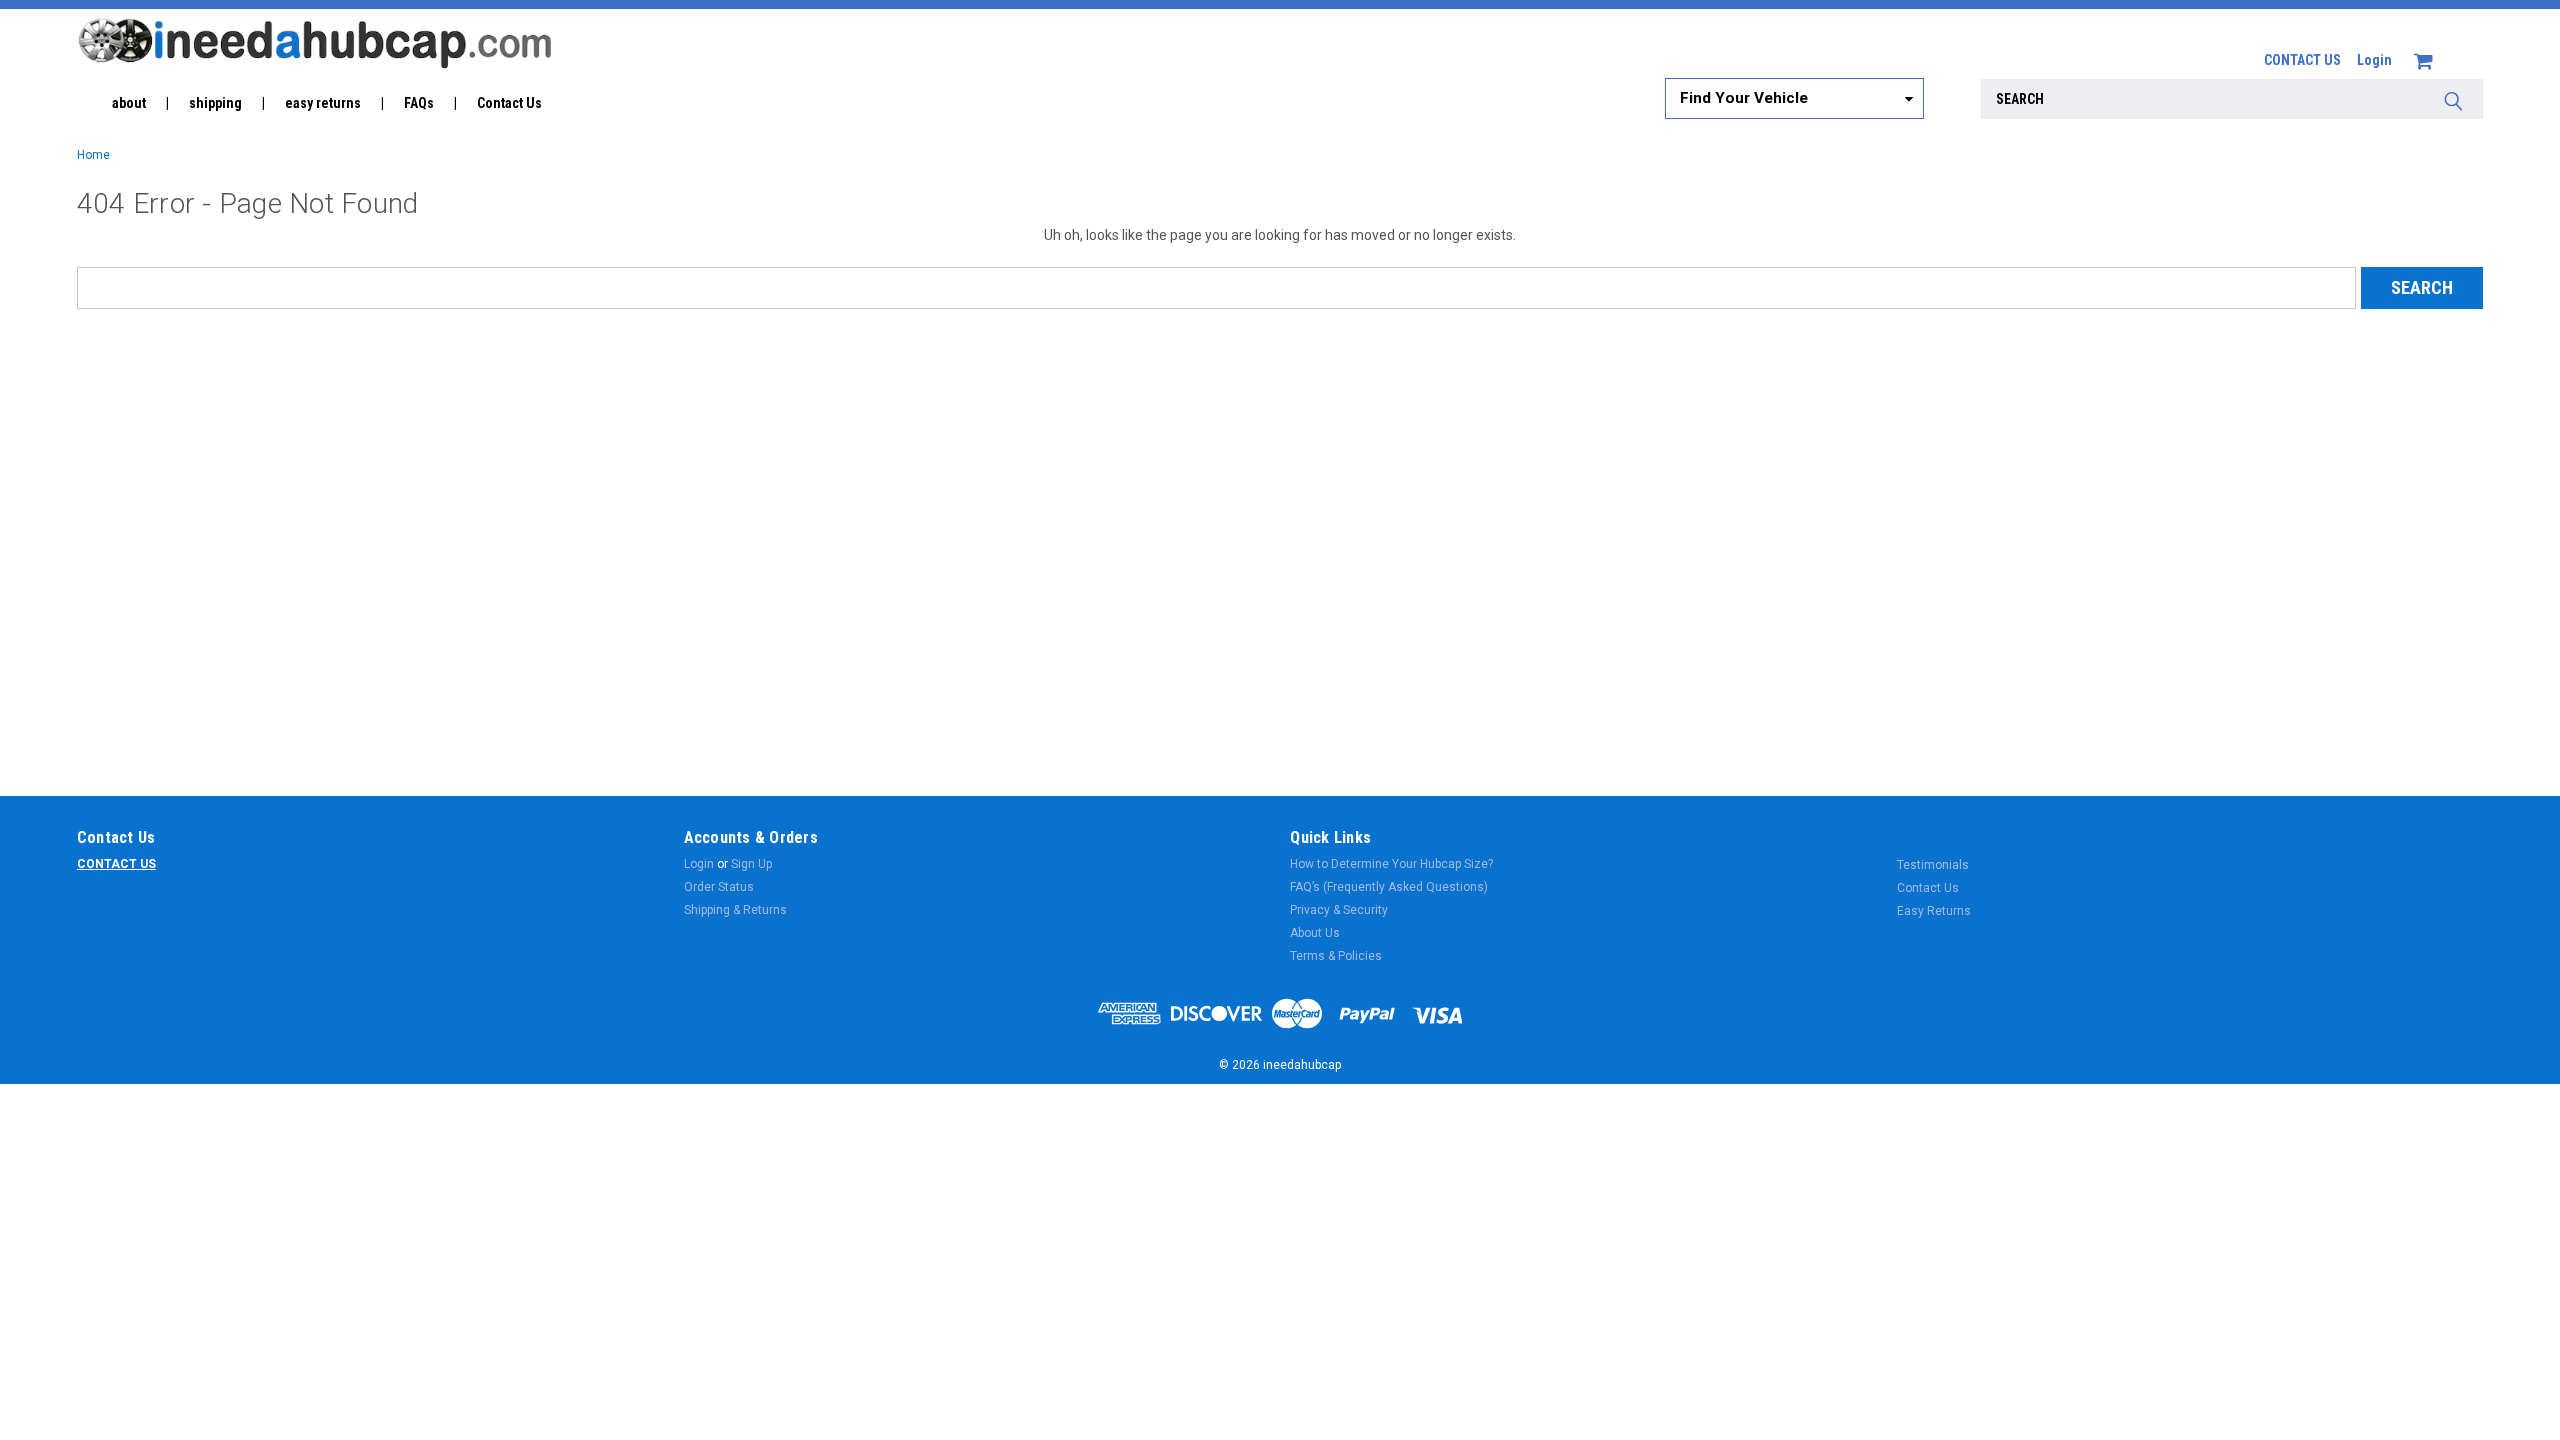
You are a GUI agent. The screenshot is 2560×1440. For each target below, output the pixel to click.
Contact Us (509, 103)
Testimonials (1933, 865)
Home (93, 155)
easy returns (323, 103)
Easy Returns (1934, 911)
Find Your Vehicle (1744, 98)
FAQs (419, 103)
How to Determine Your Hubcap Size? (1391, 864)
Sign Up (751, 864)
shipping (215, 103)
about (129, 103)
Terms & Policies (1336, 956)
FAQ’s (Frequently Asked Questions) (1389, 887)
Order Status (719, 887)
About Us (1315, 933)
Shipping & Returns (735, 910)
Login (2374, 60)
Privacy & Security (1339, 910)
